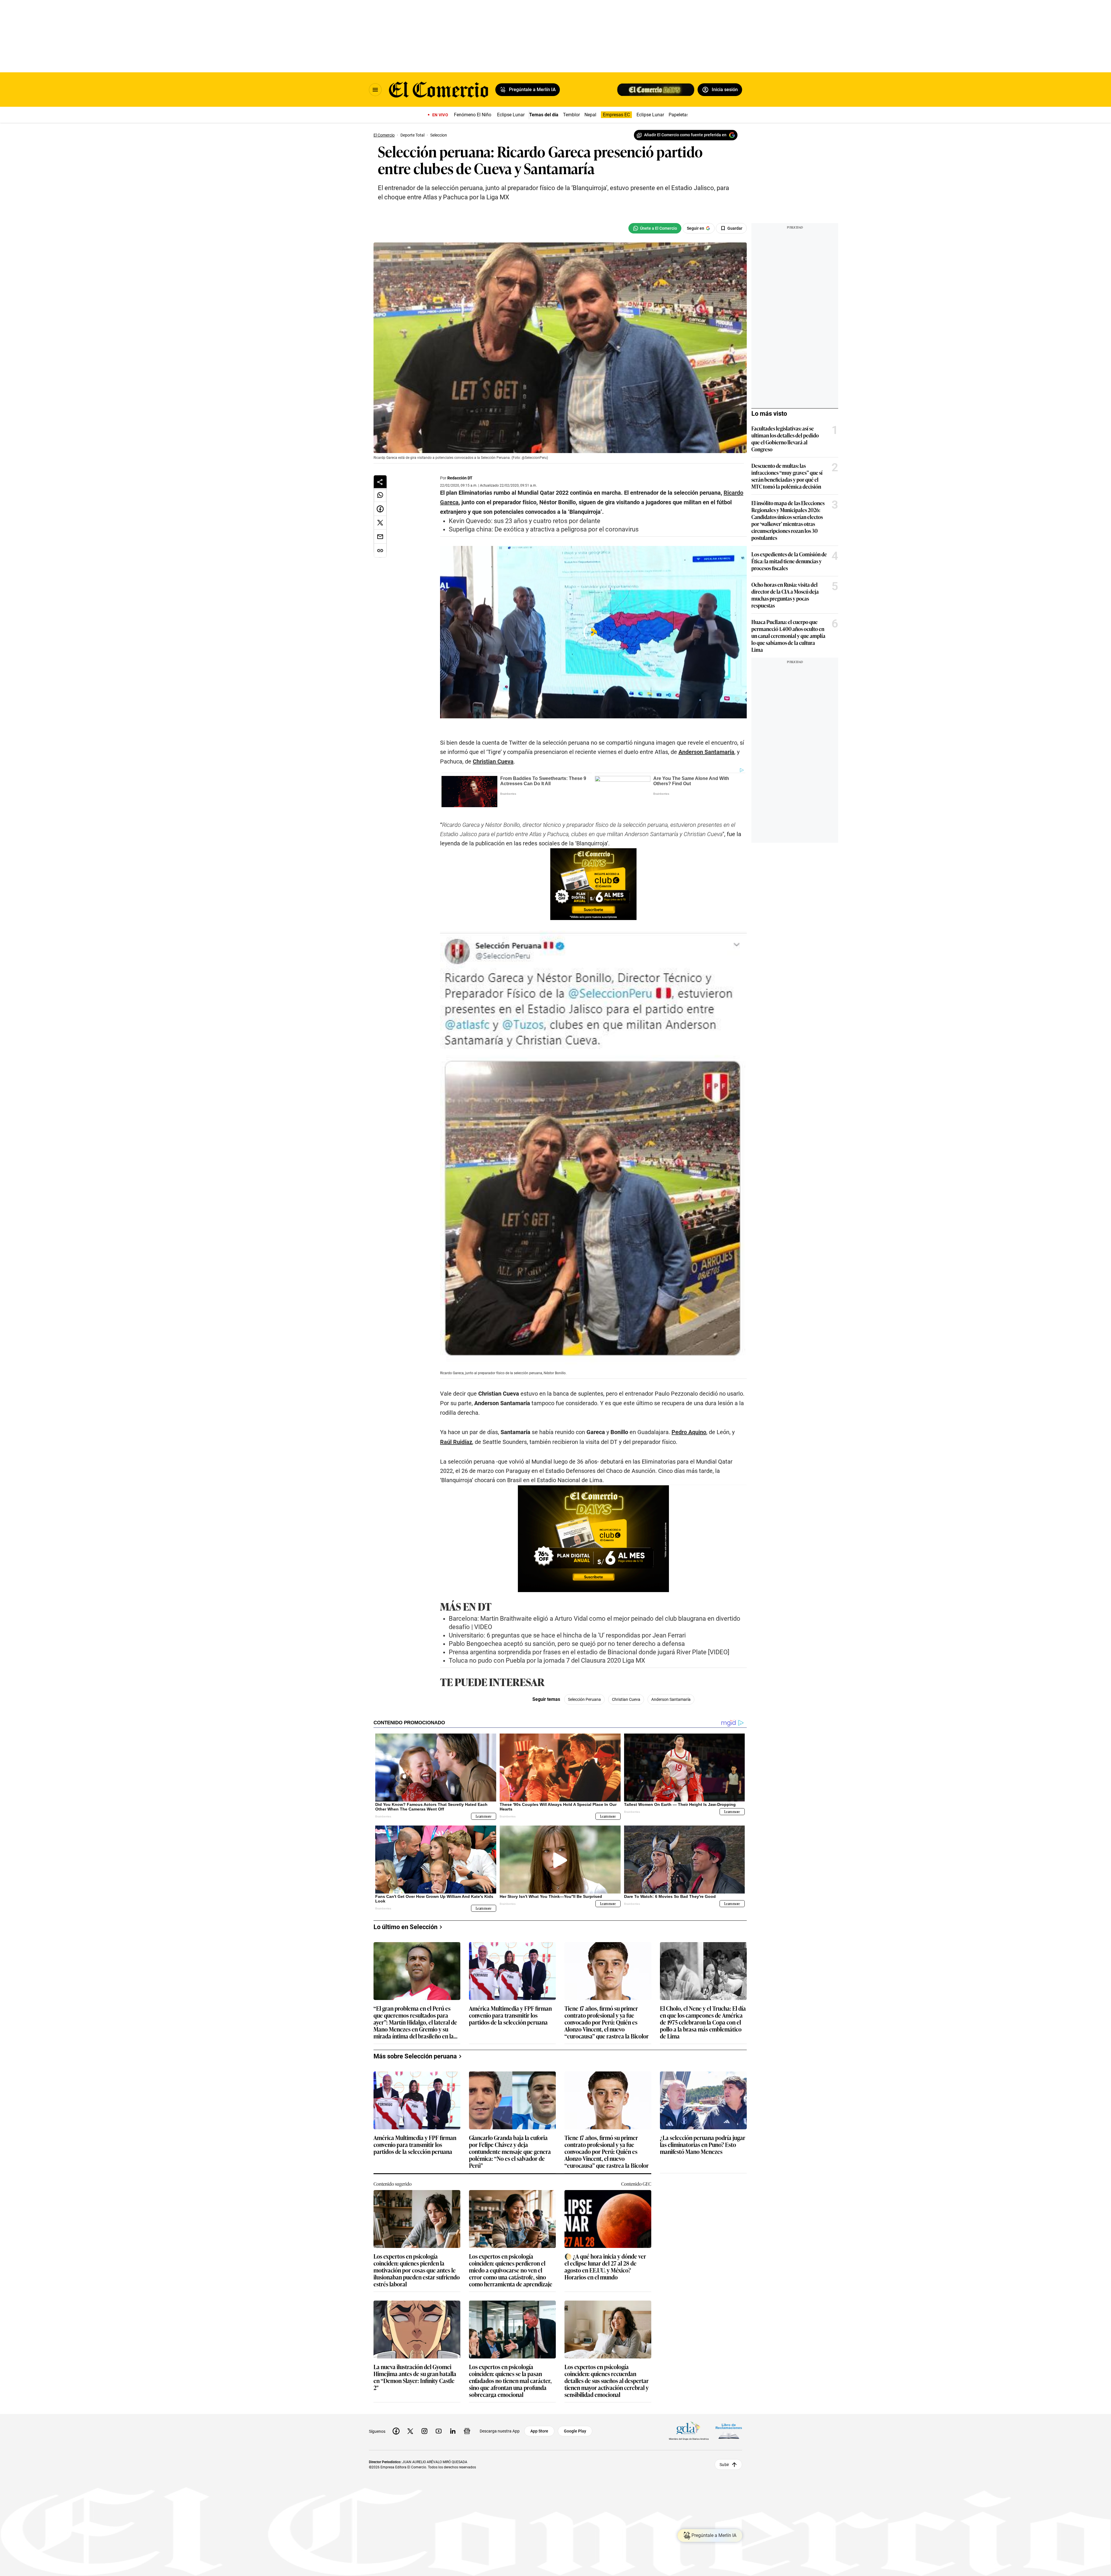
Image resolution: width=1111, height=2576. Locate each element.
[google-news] (467, 2431)
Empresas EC (616, 115)
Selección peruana (584, 1699)
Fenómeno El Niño (473, 115)
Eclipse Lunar (511, 115)
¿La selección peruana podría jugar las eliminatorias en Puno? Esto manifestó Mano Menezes (703, 2145)
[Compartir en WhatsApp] (380, 495)
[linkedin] (453, 2431)
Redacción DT (460, 478)
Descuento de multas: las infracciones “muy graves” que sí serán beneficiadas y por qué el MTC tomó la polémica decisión (787, 476)
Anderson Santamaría (671, 1699)
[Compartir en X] (380, 523)
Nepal (590, 115)
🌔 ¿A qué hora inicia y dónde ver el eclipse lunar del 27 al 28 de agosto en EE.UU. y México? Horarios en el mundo (605, 2266)
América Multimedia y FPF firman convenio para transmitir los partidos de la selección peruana (510, 2015)
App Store (539, 2431)
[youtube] (439, 2431)
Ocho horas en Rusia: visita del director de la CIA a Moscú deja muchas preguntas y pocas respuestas (785, 595)
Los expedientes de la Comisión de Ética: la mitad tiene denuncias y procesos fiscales (789, 561)
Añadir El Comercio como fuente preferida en (685, 135)
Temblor (571, 115)
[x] (410, 2431)
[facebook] (396, 2431)
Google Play (575, 2431)
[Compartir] (380, 482)
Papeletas (679, 115)
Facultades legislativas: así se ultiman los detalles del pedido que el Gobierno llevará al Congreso (785, 439)
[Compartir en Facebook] (380, 509)
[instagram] (424, 2431)
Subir (724, 2464)
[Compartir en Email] (380, 537)
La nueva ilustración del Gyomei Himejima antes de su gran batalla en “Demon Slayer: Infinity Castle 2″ (415, 2377)
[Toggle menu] (375, 90)
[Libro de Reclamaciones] (729, 2431)
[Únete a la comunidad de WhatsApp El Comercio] (655, 228)
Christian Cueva (626, 1699)
